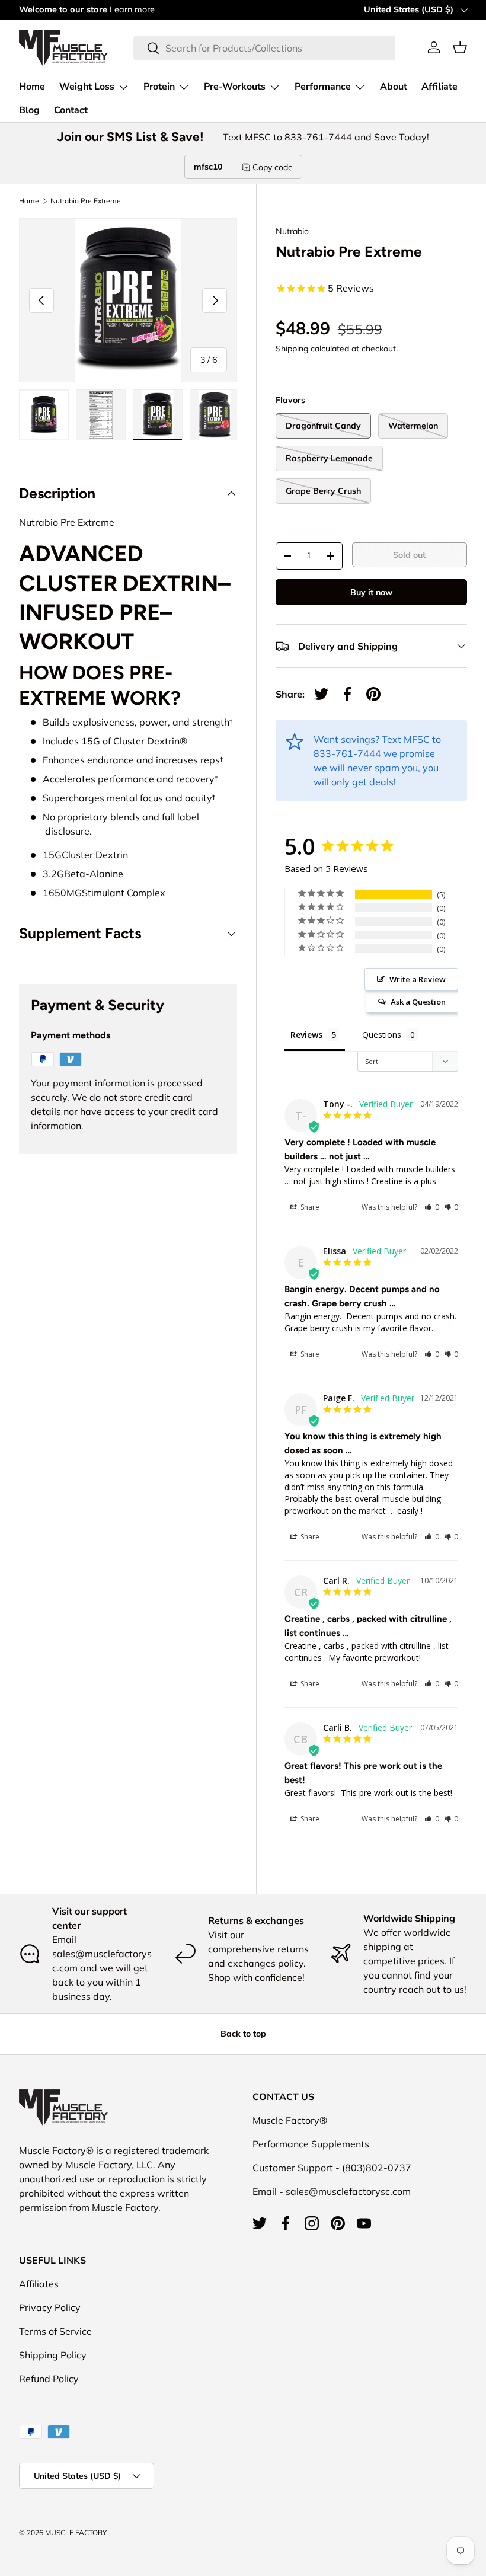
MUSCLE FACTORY (76, 2532)
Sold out (409, 555)
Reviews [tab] (306, 1035)
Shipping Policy (53, 2355)
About (394, 87)
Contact (71, 110)
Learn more (132, 9)
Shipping (292, 349)
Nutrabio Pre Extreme (86, 201)
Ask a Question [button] (418, 1002)
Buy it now (371, 592)
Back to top (243, 2034)
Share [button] (309, 1207)
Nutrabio (292, 231)
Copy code (273, 167)
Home (32, 87)
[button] (460, 47)
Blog (29, 110)
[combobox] (264, 48)
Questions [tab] (382, 1035)
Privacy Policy (50, 2307)
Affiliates (39, 2284)
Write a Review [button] (418, 979)
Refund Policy (49, 2379)
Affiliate (439, 87)
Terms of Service (55, 2331)
